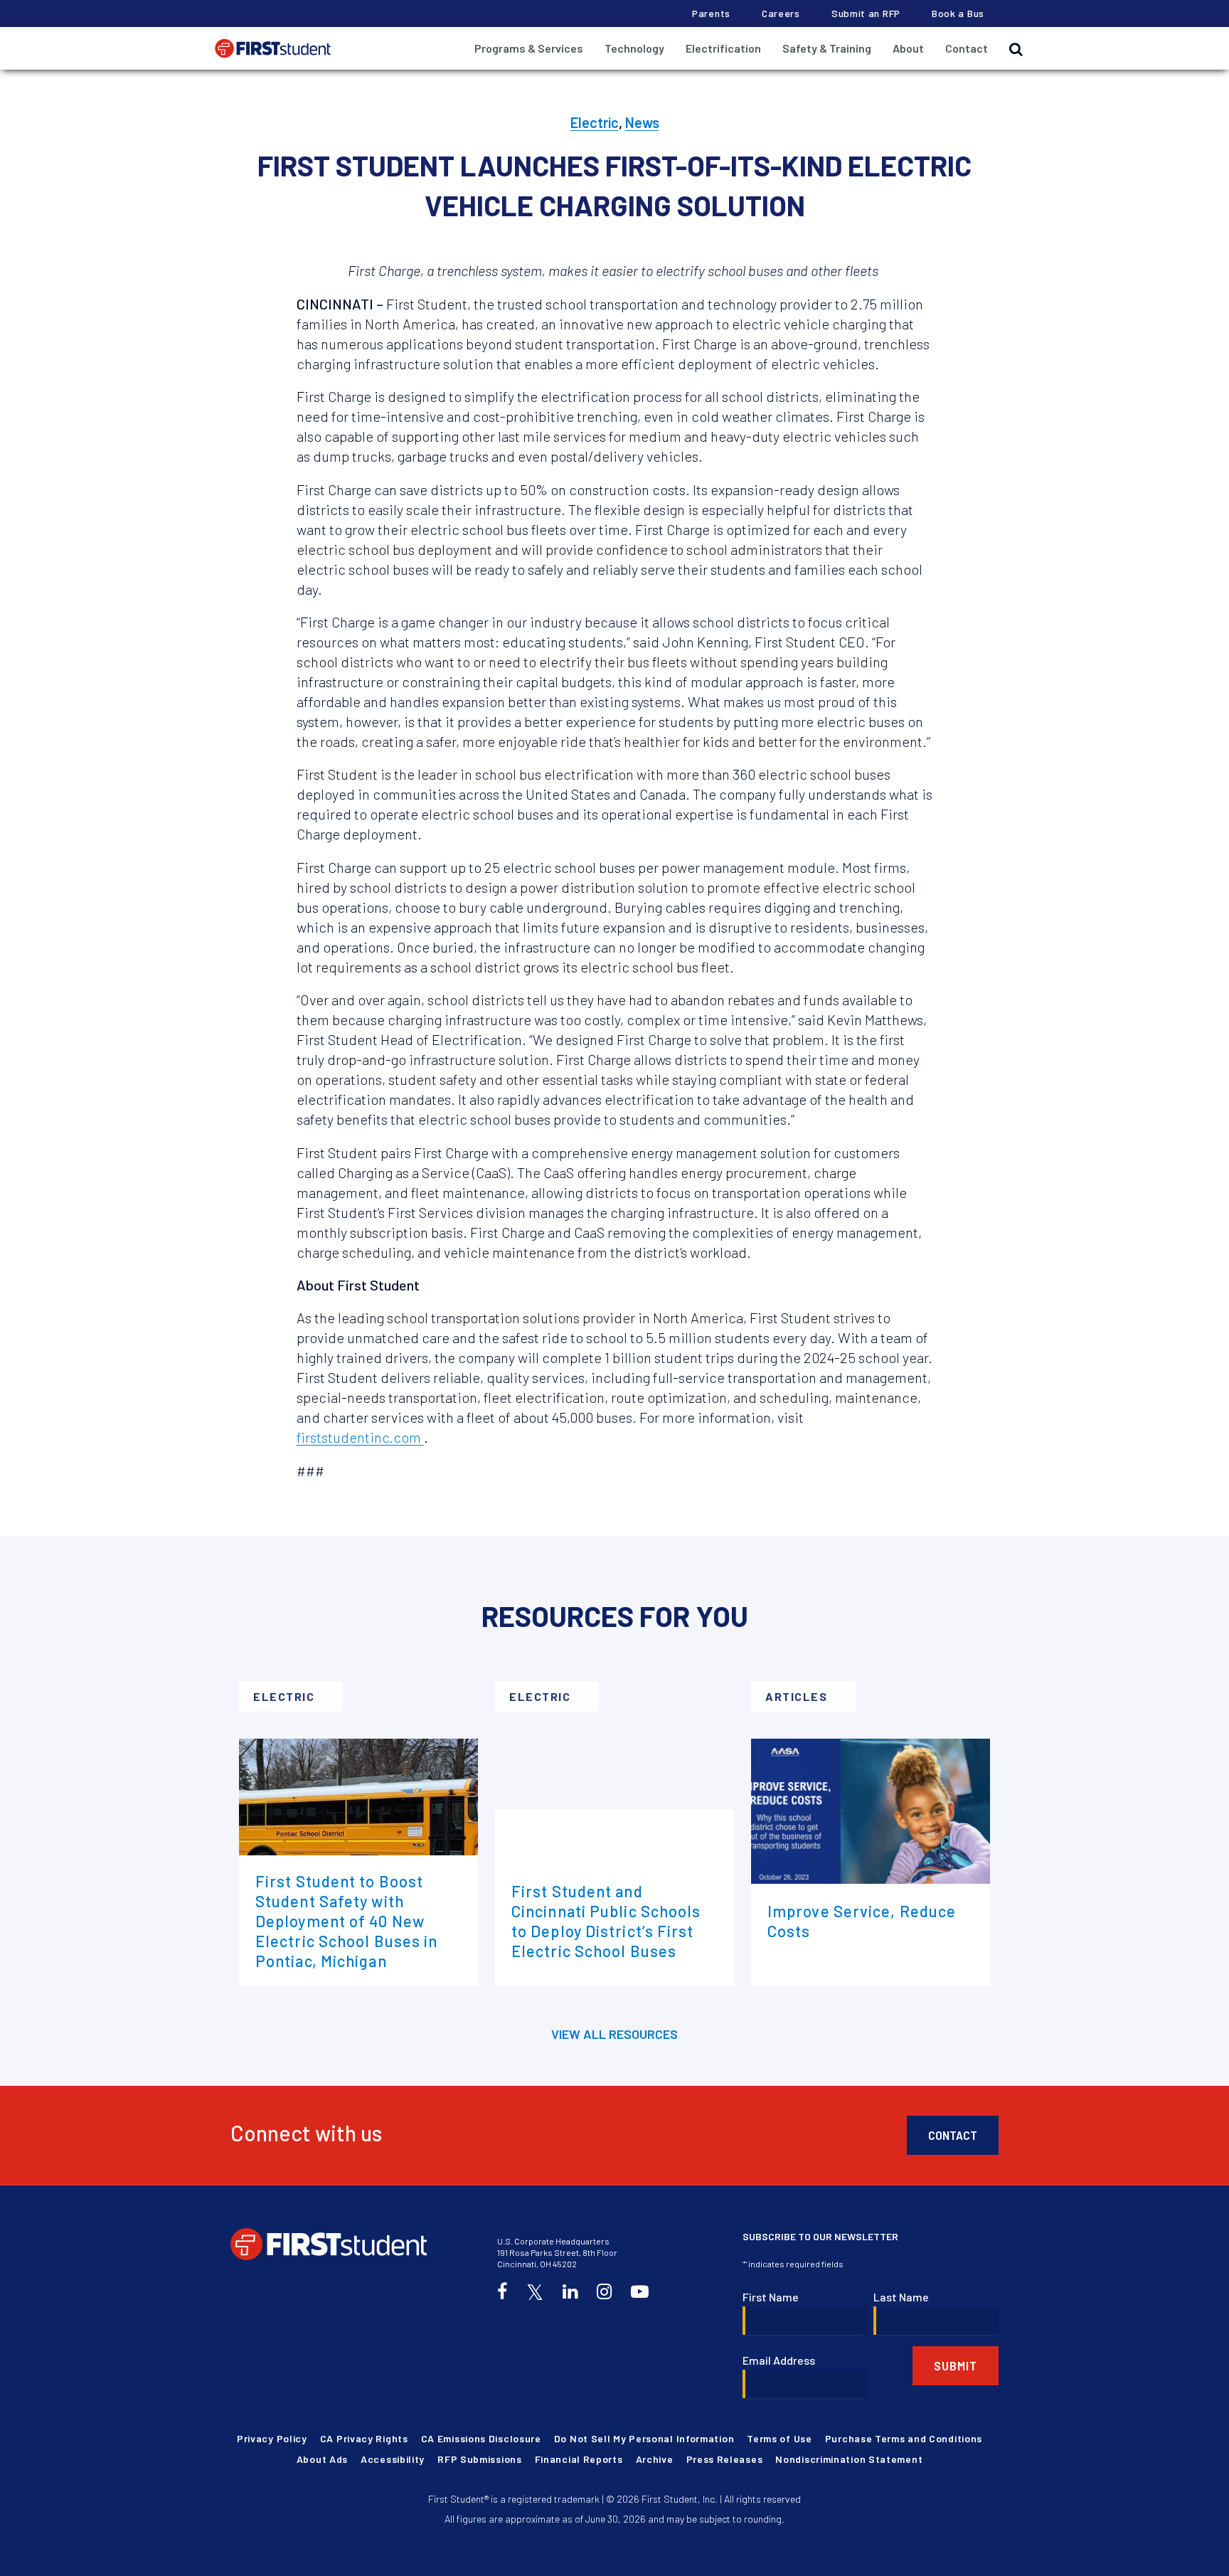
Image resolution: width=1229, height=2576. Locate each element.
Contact (967, 48)
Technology (634, 48)
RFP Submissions (480, 2459)
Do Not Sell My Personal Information (644, 2438)
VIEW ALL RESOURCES (614, 2034)
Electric (595, 122)
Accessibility (393, 2459)
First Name (771, 2297)
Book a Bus (958, 13)
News (642, 122)
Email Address (779, 2360)
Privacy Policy (272, 2438)
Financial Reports (579, 2459)
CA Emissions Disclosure (481, 2438)
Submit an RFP (866, 13)
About (908, 48)
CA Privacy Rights (364, 2438)
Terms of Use (779, 2438)
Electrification (723, 48)
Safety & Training (827, 48)
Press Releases (725, 2459)
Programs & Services (529, 48)
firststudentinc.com (360, 1437)
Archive (655, 2459)
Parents (711, 13)
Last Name (901, 2297)
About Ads (322, 2459)
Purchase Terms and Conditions (904, 2438)
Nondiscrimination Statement (849, 2459)
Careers (781, 13)
